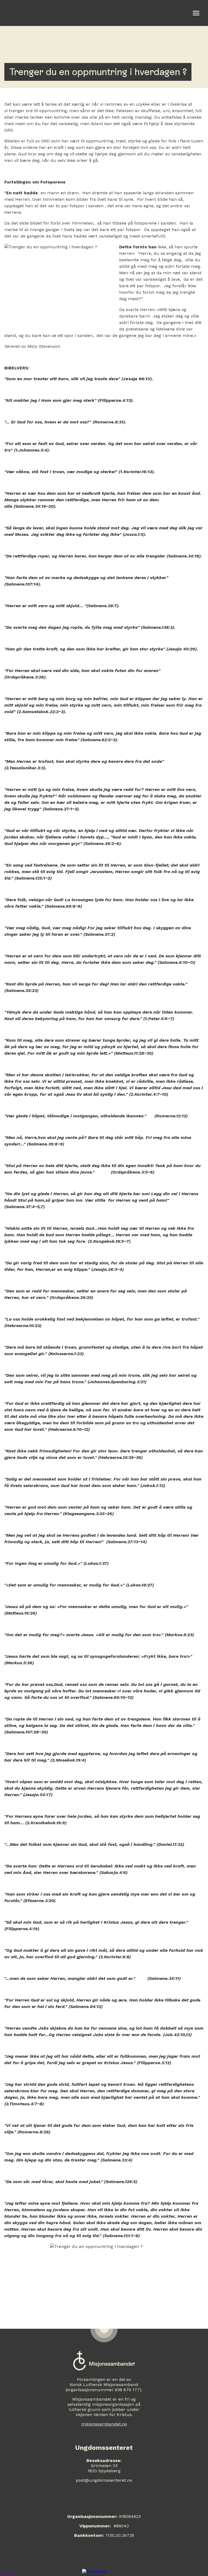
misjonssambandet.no (104, 2424)
